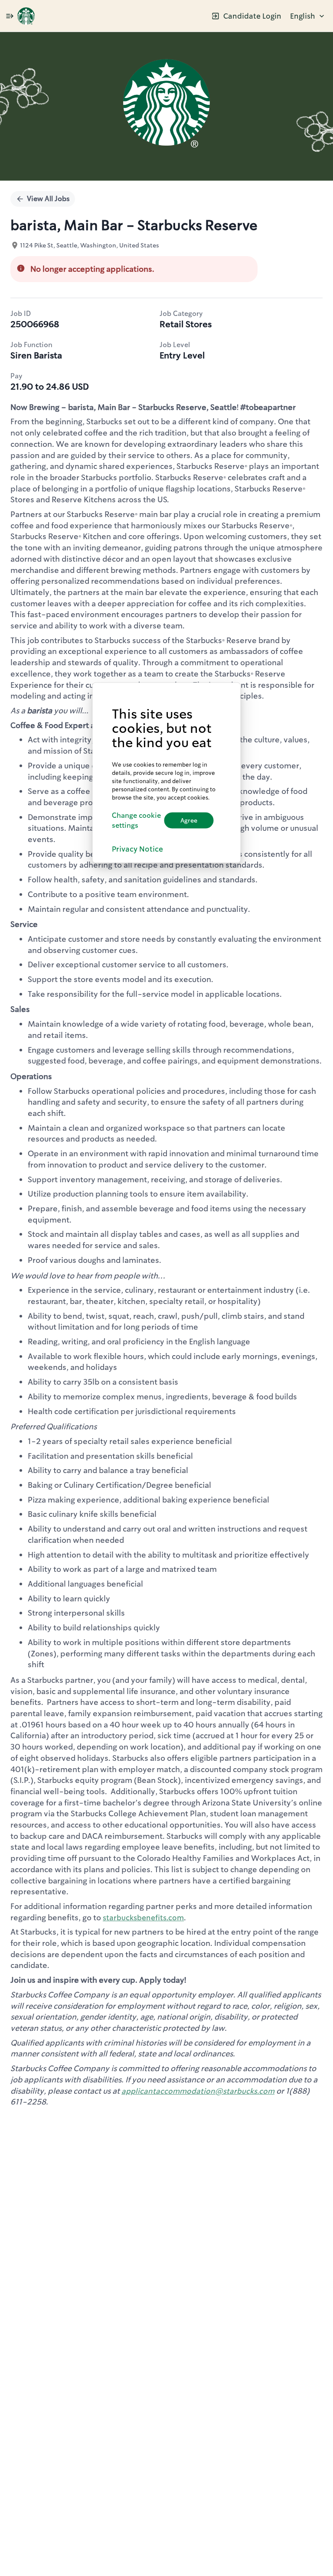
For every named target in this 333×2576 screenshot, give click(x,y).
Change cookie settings (136, 820)
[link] (26, 16)
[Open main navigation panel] (10, 16)
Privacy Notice (137, 849)
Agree (189, 820)
